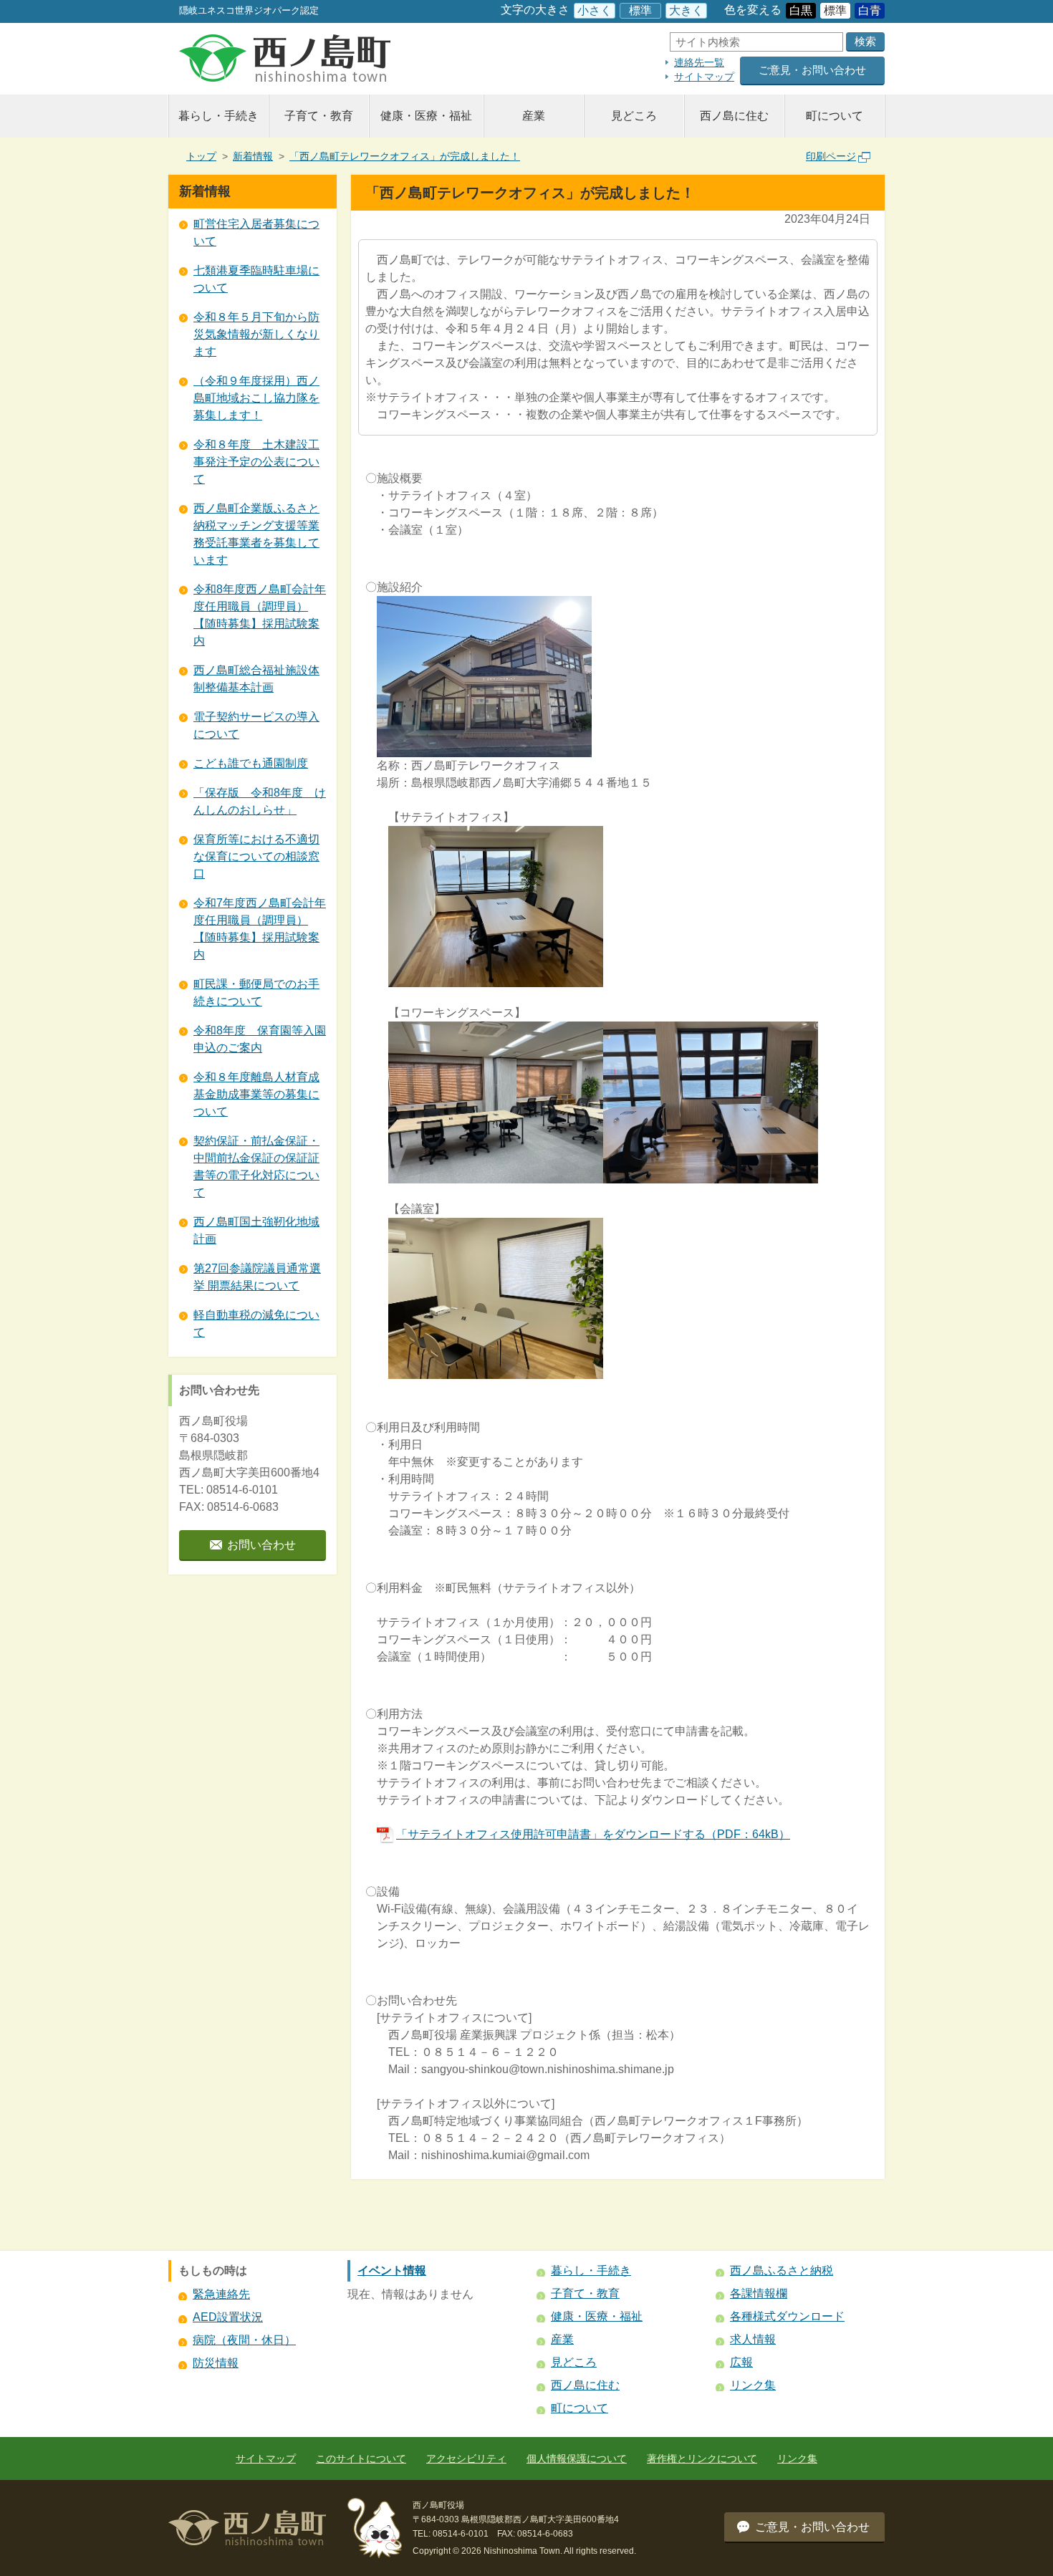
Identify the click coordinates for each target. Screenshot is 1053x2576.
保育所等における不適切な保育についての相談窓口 (256, 856)
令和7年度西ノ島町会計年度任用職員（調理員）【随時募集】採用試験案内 (260, 929)
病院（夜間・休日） (244, 2340)
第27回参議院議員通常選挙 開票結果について (257, 1277)
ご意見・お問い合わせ (812, 70)
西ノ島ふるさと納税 (782, 2270)
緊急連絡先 (221, 2294)
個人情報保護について (577, 2459)
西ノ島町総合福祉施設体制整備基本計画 (256, 679)
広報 (741, 2362)
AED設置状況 (228, 2317)
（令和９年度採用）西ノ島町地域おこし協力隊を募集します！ (256, 398)
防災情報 (216, 2363)
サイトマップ (704, 77)
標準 (640, 10)
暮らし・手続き (218, 116)
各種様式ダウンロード (787, 2316)
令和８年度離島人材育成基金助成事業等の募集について (256, 1094)
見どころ (634, 116)
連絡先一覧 (699, 62)
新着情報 (253, 156)
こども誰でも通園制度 (251, 763)
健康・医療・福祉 (426, 116)
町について (835, 116)
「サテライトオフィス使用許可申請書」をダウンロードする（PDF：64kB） (593, 1834)
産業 (534, 116)
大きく (686, 10)
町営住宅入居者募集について (256, 232)
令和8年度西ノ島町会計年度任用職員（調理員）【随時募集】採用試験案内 (260, 615)
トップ (201, 156)
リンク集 (753, 2385)
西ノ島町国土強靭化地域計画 (256, 1230)
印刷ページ (831, 156)
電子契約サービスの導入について (256, 725)
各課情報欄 (759, 2293)
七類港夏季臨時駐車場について (256, 279)
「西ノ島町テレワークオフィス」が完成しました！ (405, 156)
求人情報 (753, 2339)
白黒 (801, 10)
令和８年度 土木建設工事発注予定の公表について (256, 462)
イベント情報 (392, 2270)
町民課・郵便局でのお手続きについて (256, 993)
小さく (595, 10)
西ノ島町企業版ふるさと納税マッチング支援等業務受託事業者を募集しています (256, 534)
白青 (870, 10)
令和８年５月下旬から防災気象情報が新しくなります (256, 334)
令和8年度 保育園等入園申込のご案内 (260, 1039)
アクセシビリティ (466, 2459)
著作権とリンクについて (702, 2459)
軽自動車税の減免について (256, 1323)
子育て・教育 (319, 116)
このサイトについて (361, 2459)
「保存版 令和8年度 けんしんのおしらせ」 (260, 801)
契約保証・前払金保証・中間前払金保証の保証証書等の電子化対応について (256, 1167)
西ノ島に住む (734, 116)
